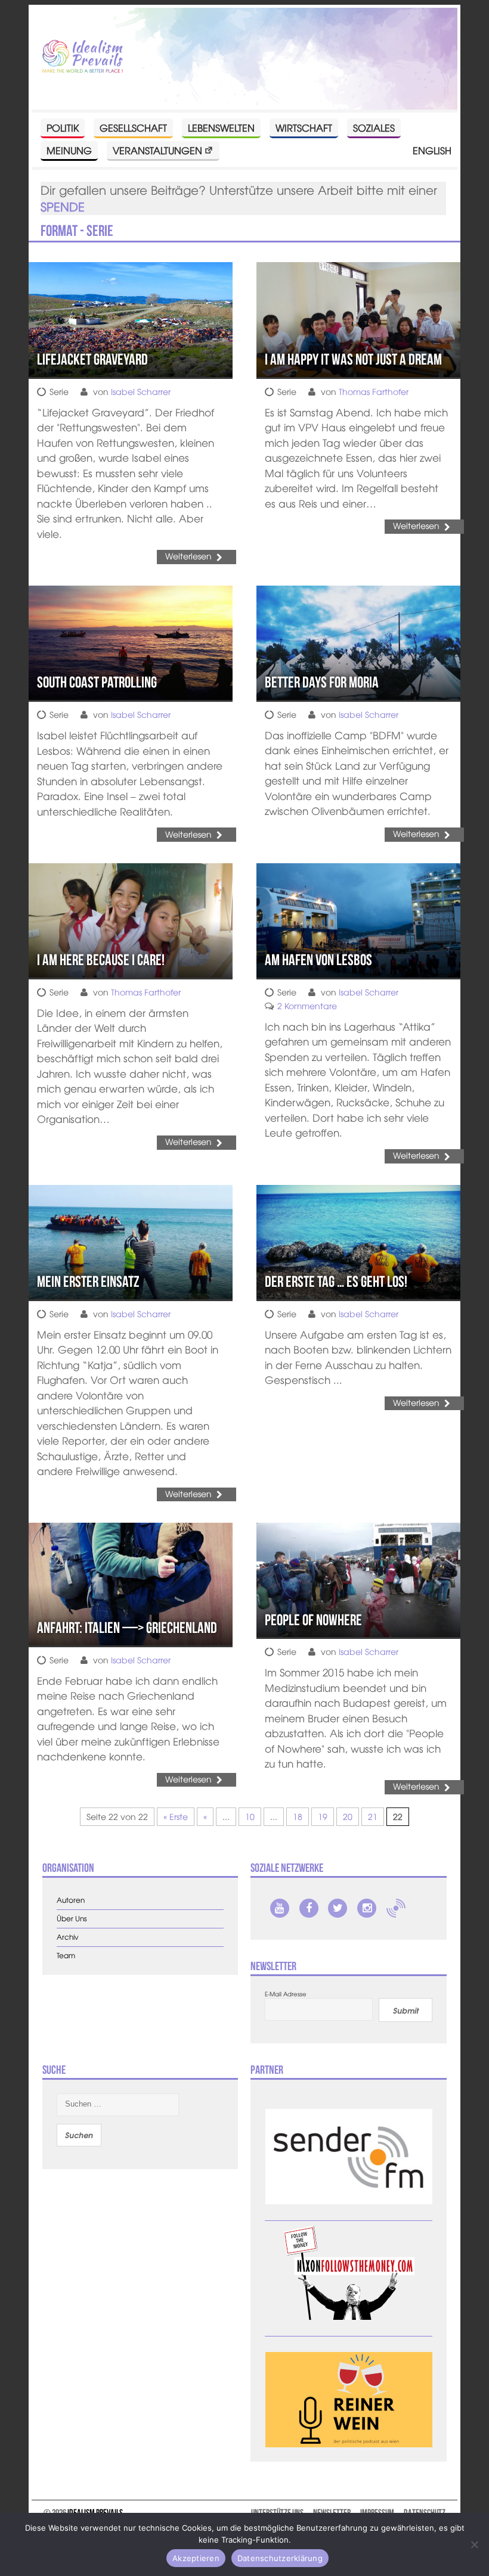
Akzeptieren (196, 2558)
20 (348, 1816)
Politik (63, 127)
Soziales (374, 127)
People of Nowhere (313, 1620)
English (432, 150)
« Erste (176, 1816)
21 (373, 1816)
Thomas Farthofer (374, 391)
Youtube (280, 1908)
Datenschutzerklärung (280, 2558)
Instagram (367, 1908)
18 (298, 1816)
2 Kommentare (307, 1006)
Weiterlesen (188, 556)
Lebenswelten (221, 127)
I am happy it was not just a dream (353, 359)
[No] (474, 2544)
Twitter (338, 1908)
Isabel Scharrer (141, 391)
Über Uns (72, 1919)
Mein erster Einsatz (88, 1281)
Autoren (71, 1900)
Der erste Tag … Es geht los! (336, 1281)
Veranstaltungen (157, 150)
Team (66, 1956)
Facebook (309, 1908)
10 (250, 1816)
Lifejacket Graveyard (92, 359)
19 (323, 1816)
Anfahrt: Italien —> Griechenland (127, 1628)
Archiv (68, 1937)
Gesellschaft (133, 127)
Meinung (69, 150)
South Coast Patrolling (97, 682)
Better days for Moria (322, 682)
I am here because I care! (101, 960)
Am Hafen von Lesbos (318, 960)
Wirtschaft (304, 127)
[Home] (83, 57)
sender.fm (396, 1908)
